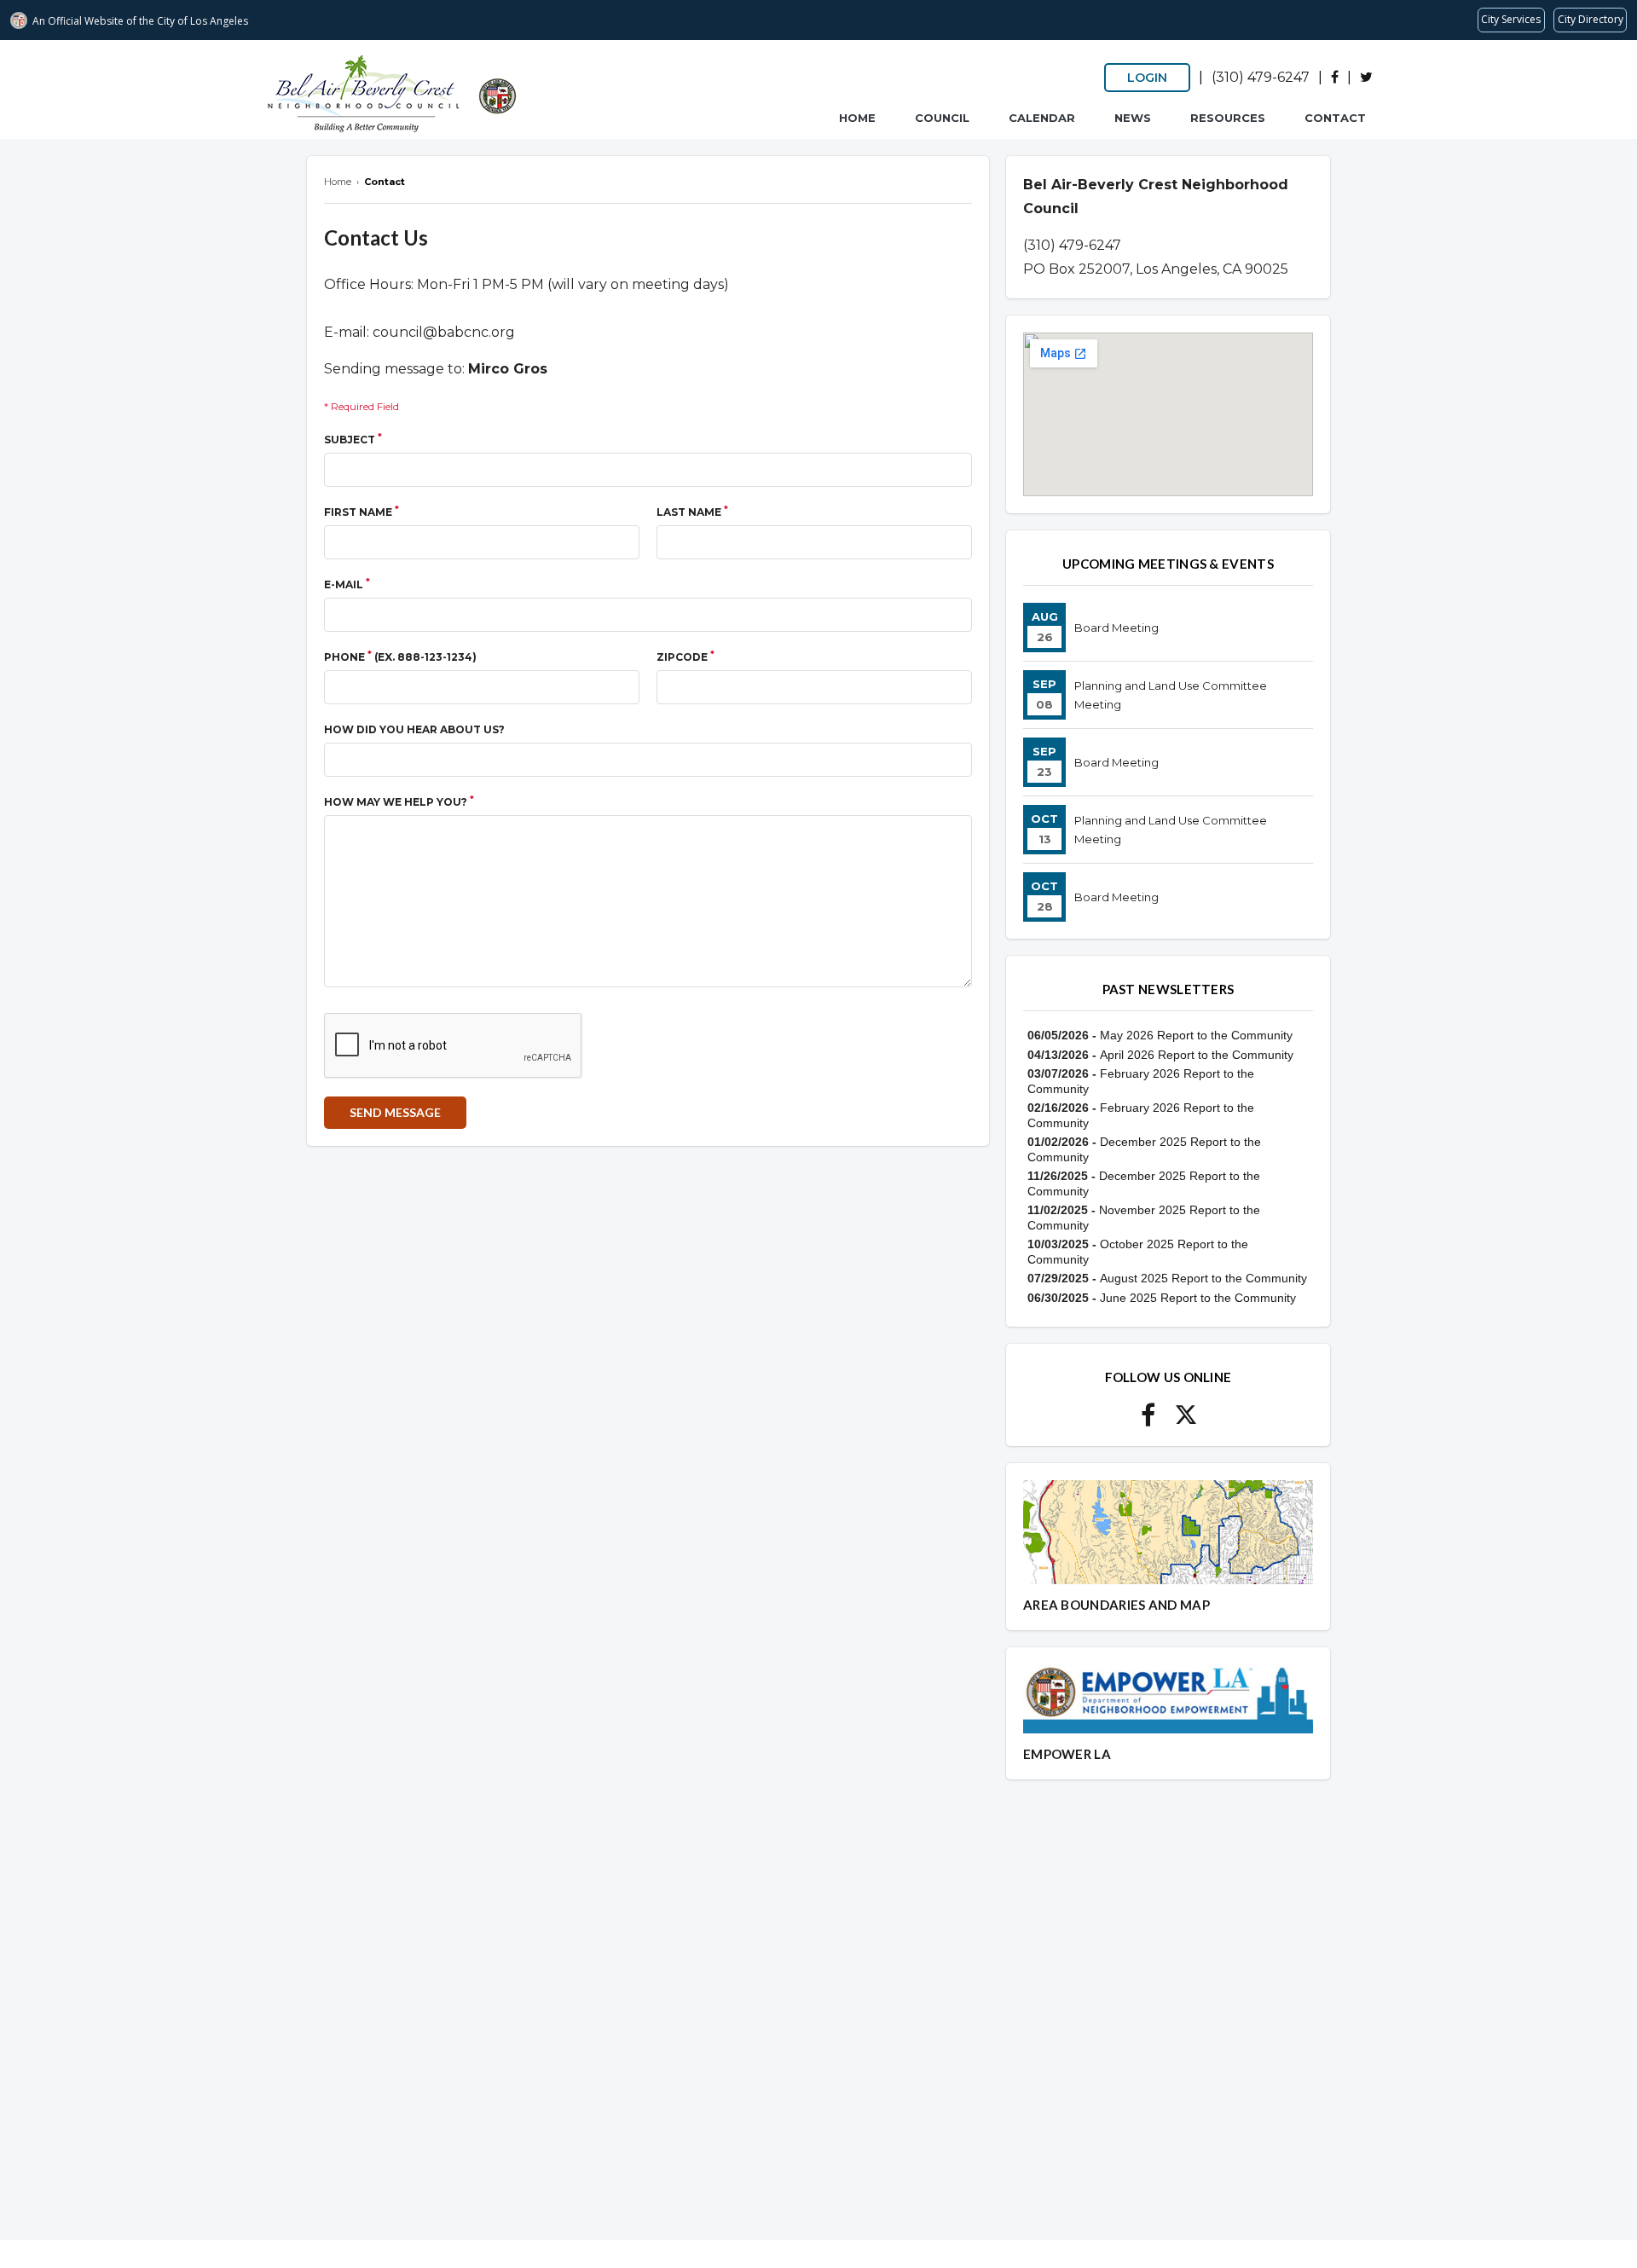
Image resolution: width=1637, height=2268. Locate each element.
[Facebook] (1335, 77)
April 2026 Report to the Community (1197, 1055)
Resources (1228, 118)
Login (1147, 78)
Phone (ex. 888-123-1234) (400, 656)
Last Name (692, 511)
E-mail (347, 584)
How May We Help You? (399, 801)
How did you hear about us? (414, 729)
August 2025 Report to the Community (1203, 1278)
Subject (353, 439)
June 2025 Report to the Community (1198, 1298)
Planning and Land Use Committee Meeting (1171, 695)
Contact (1335, 118)
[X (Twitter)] (1366, 77)
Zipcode (685, 656)
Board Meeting (1116, 628)
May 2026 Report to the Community (1196, 1035)
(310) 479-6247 (1261, 77)
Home (857, 118)
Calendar (1042, 118)
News (1133, 118)
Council (942, 118)
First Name (362, 511)
